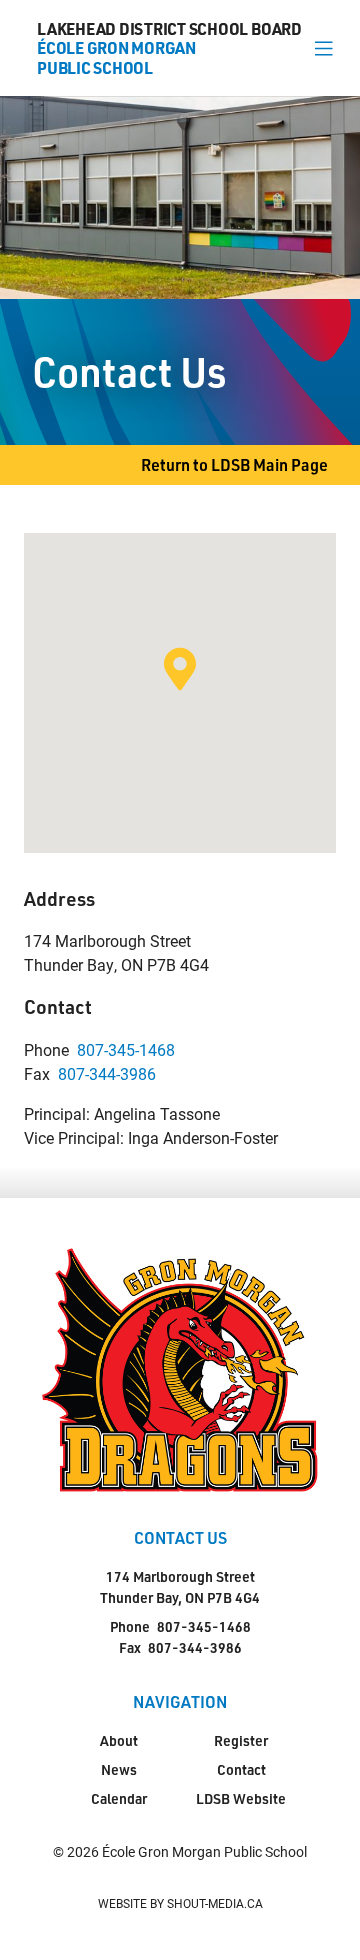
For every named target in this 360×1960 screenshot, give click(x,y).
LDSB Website (241, 1798)
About (119, 1740)
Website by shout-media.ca (180, 1903)
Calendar (119, 1798)
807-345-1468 (126, 1049)
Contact (241, 1769)
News (119, 1769)
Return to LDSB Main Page (234, 464)
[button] (323, 48)
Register (241, 1740)
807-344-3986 (107, 1073)
